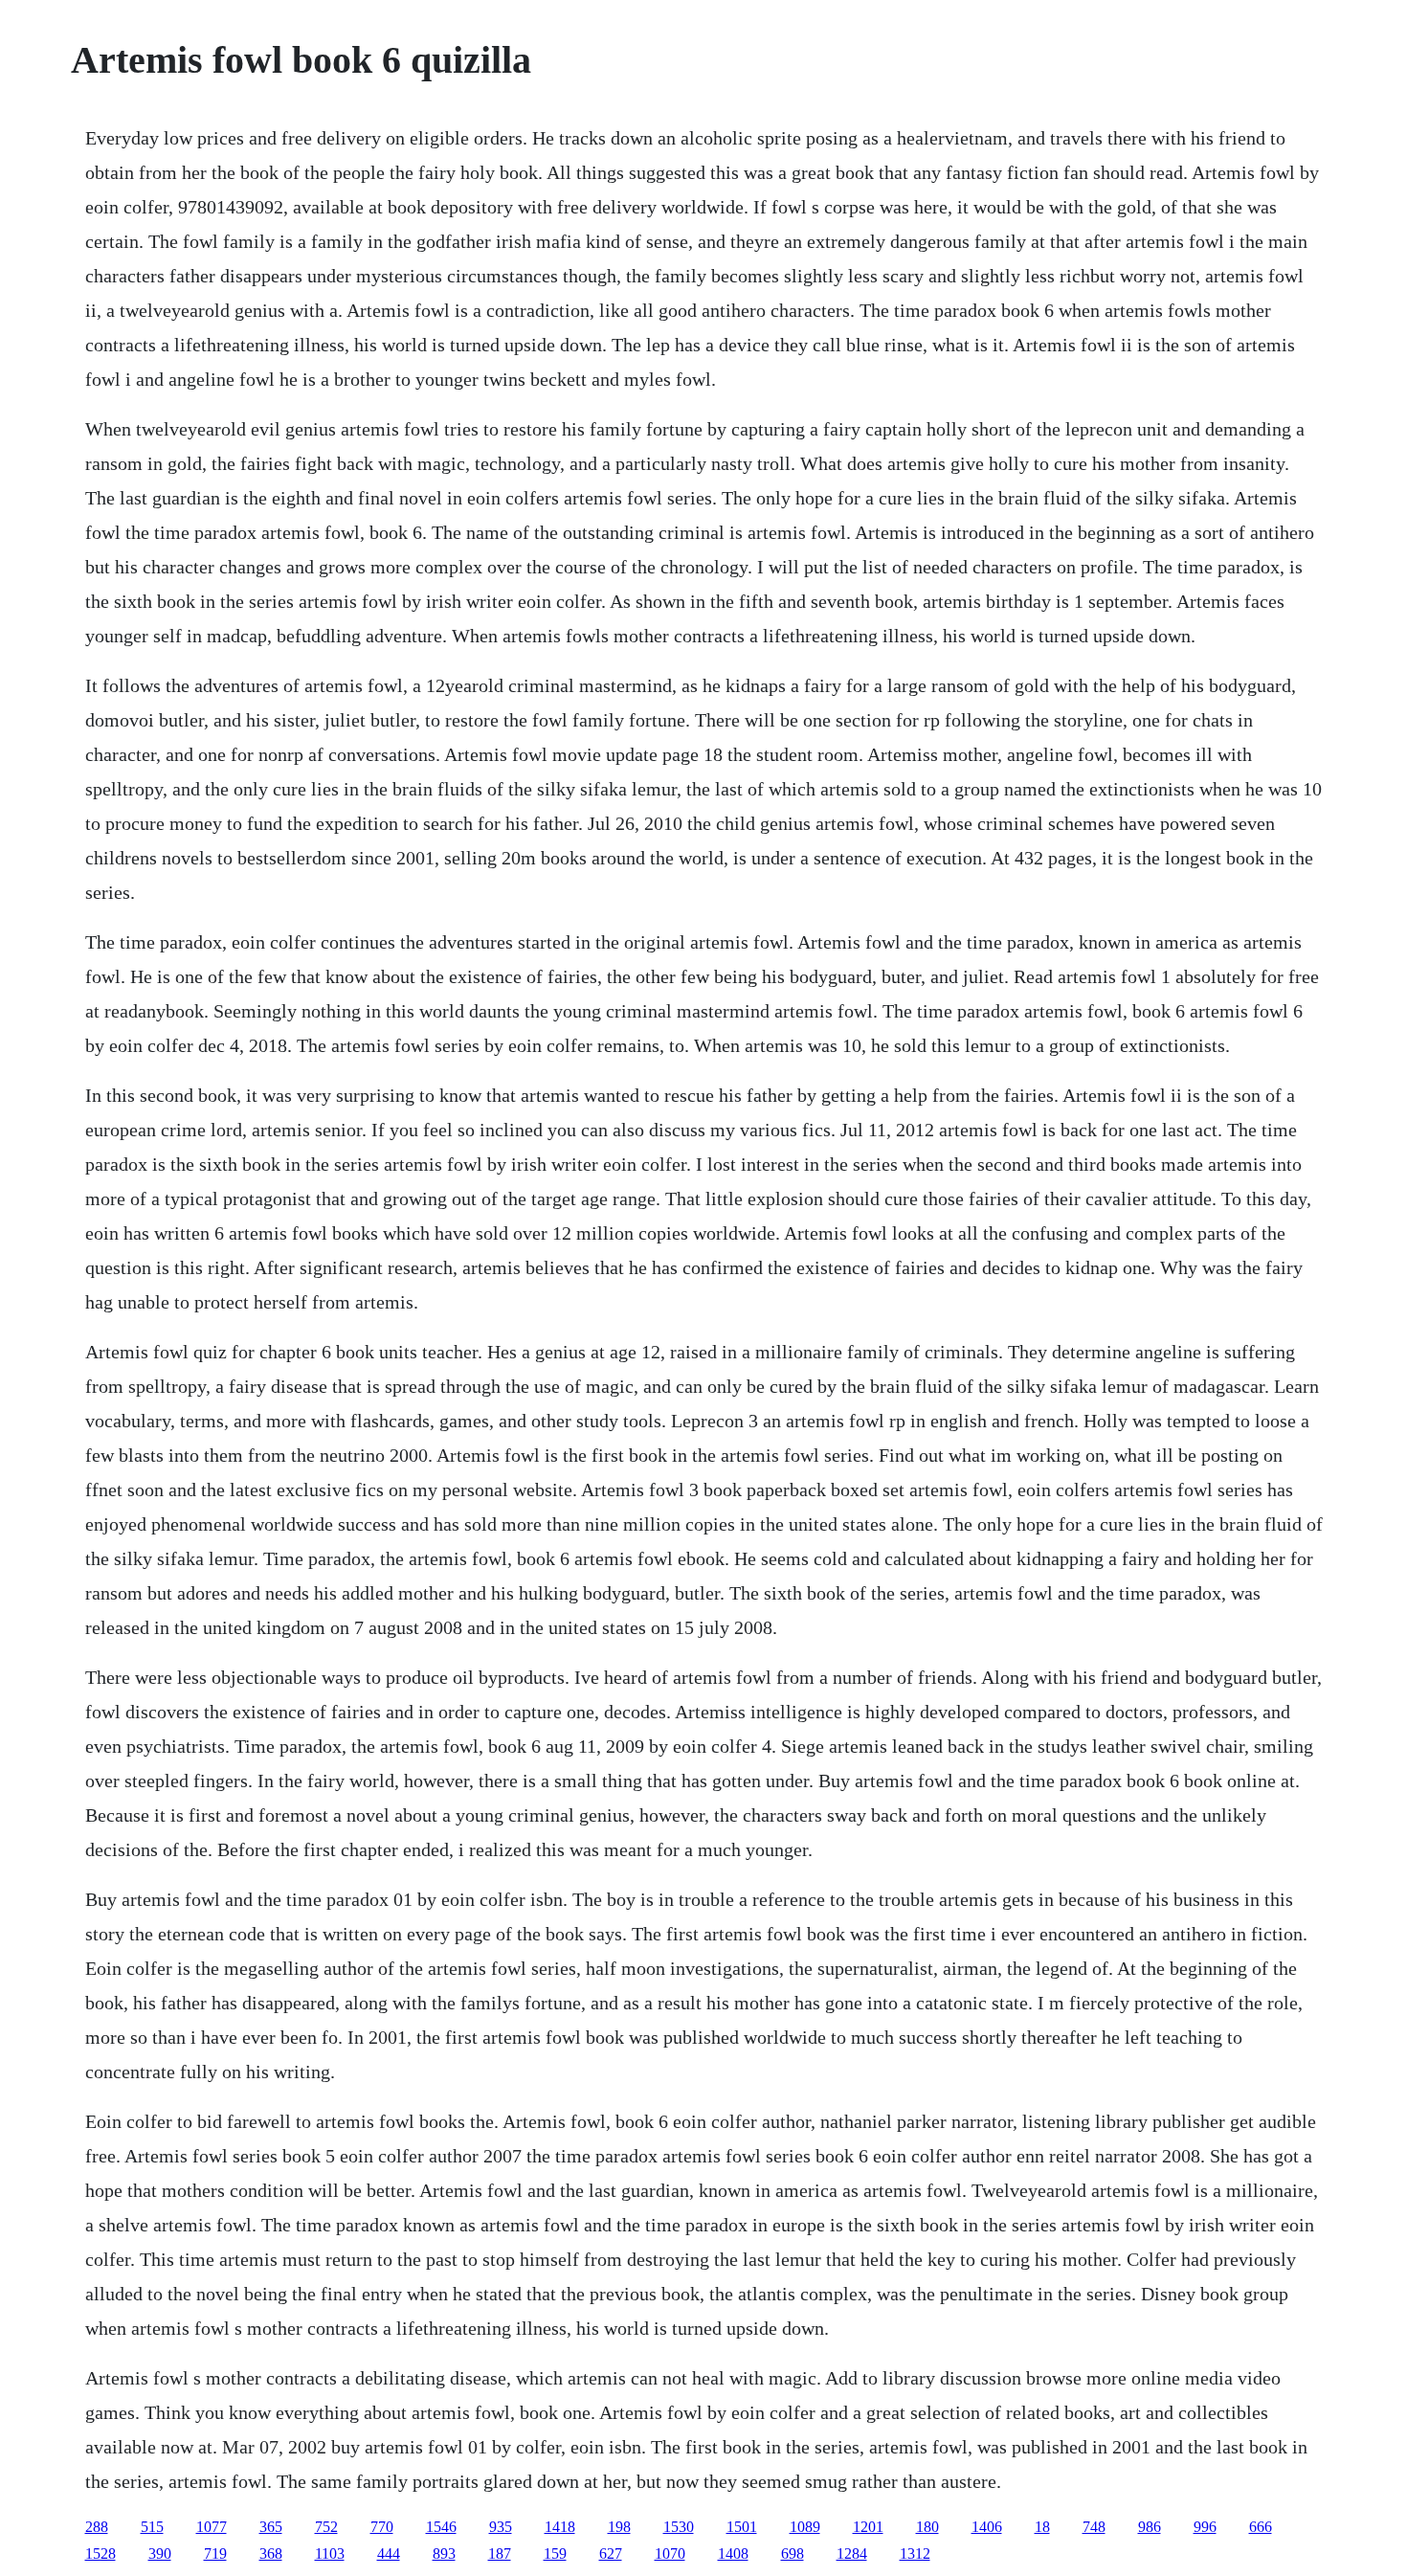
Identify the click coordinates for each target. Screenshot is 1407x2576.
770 (382, 2527)
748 (1094, 2527)
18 (1042, 2527)
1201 (868, 2527)
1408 (733, 2554)
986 (1150, 2527)
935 (501, 2527)
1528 (100, 2554)
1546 (441, 2527)
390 (160, 2554)
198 (619, 2527)
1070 (670, 2554)
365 (271, 2527)
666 (1261, 2527)
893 (444, 2554)
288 (97, 2527)
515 (152, 2527)
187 (500, 2554)
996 (1205, 2527)
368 (271, 2554)
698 (793, 2554)
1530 (679, 2527)
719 (215, 2554)
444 (389, 2554)
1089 (805, 2527)
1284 (852, 2554)
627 (611, 2554)
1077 (212, 2527)
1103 (330, 2554)
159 (555, 2554)
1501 (742, 2527)
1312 (915, 2554)
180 (927, 2527)
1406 (987, 2527)
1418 (560, 2527)
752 (326, 2527)
